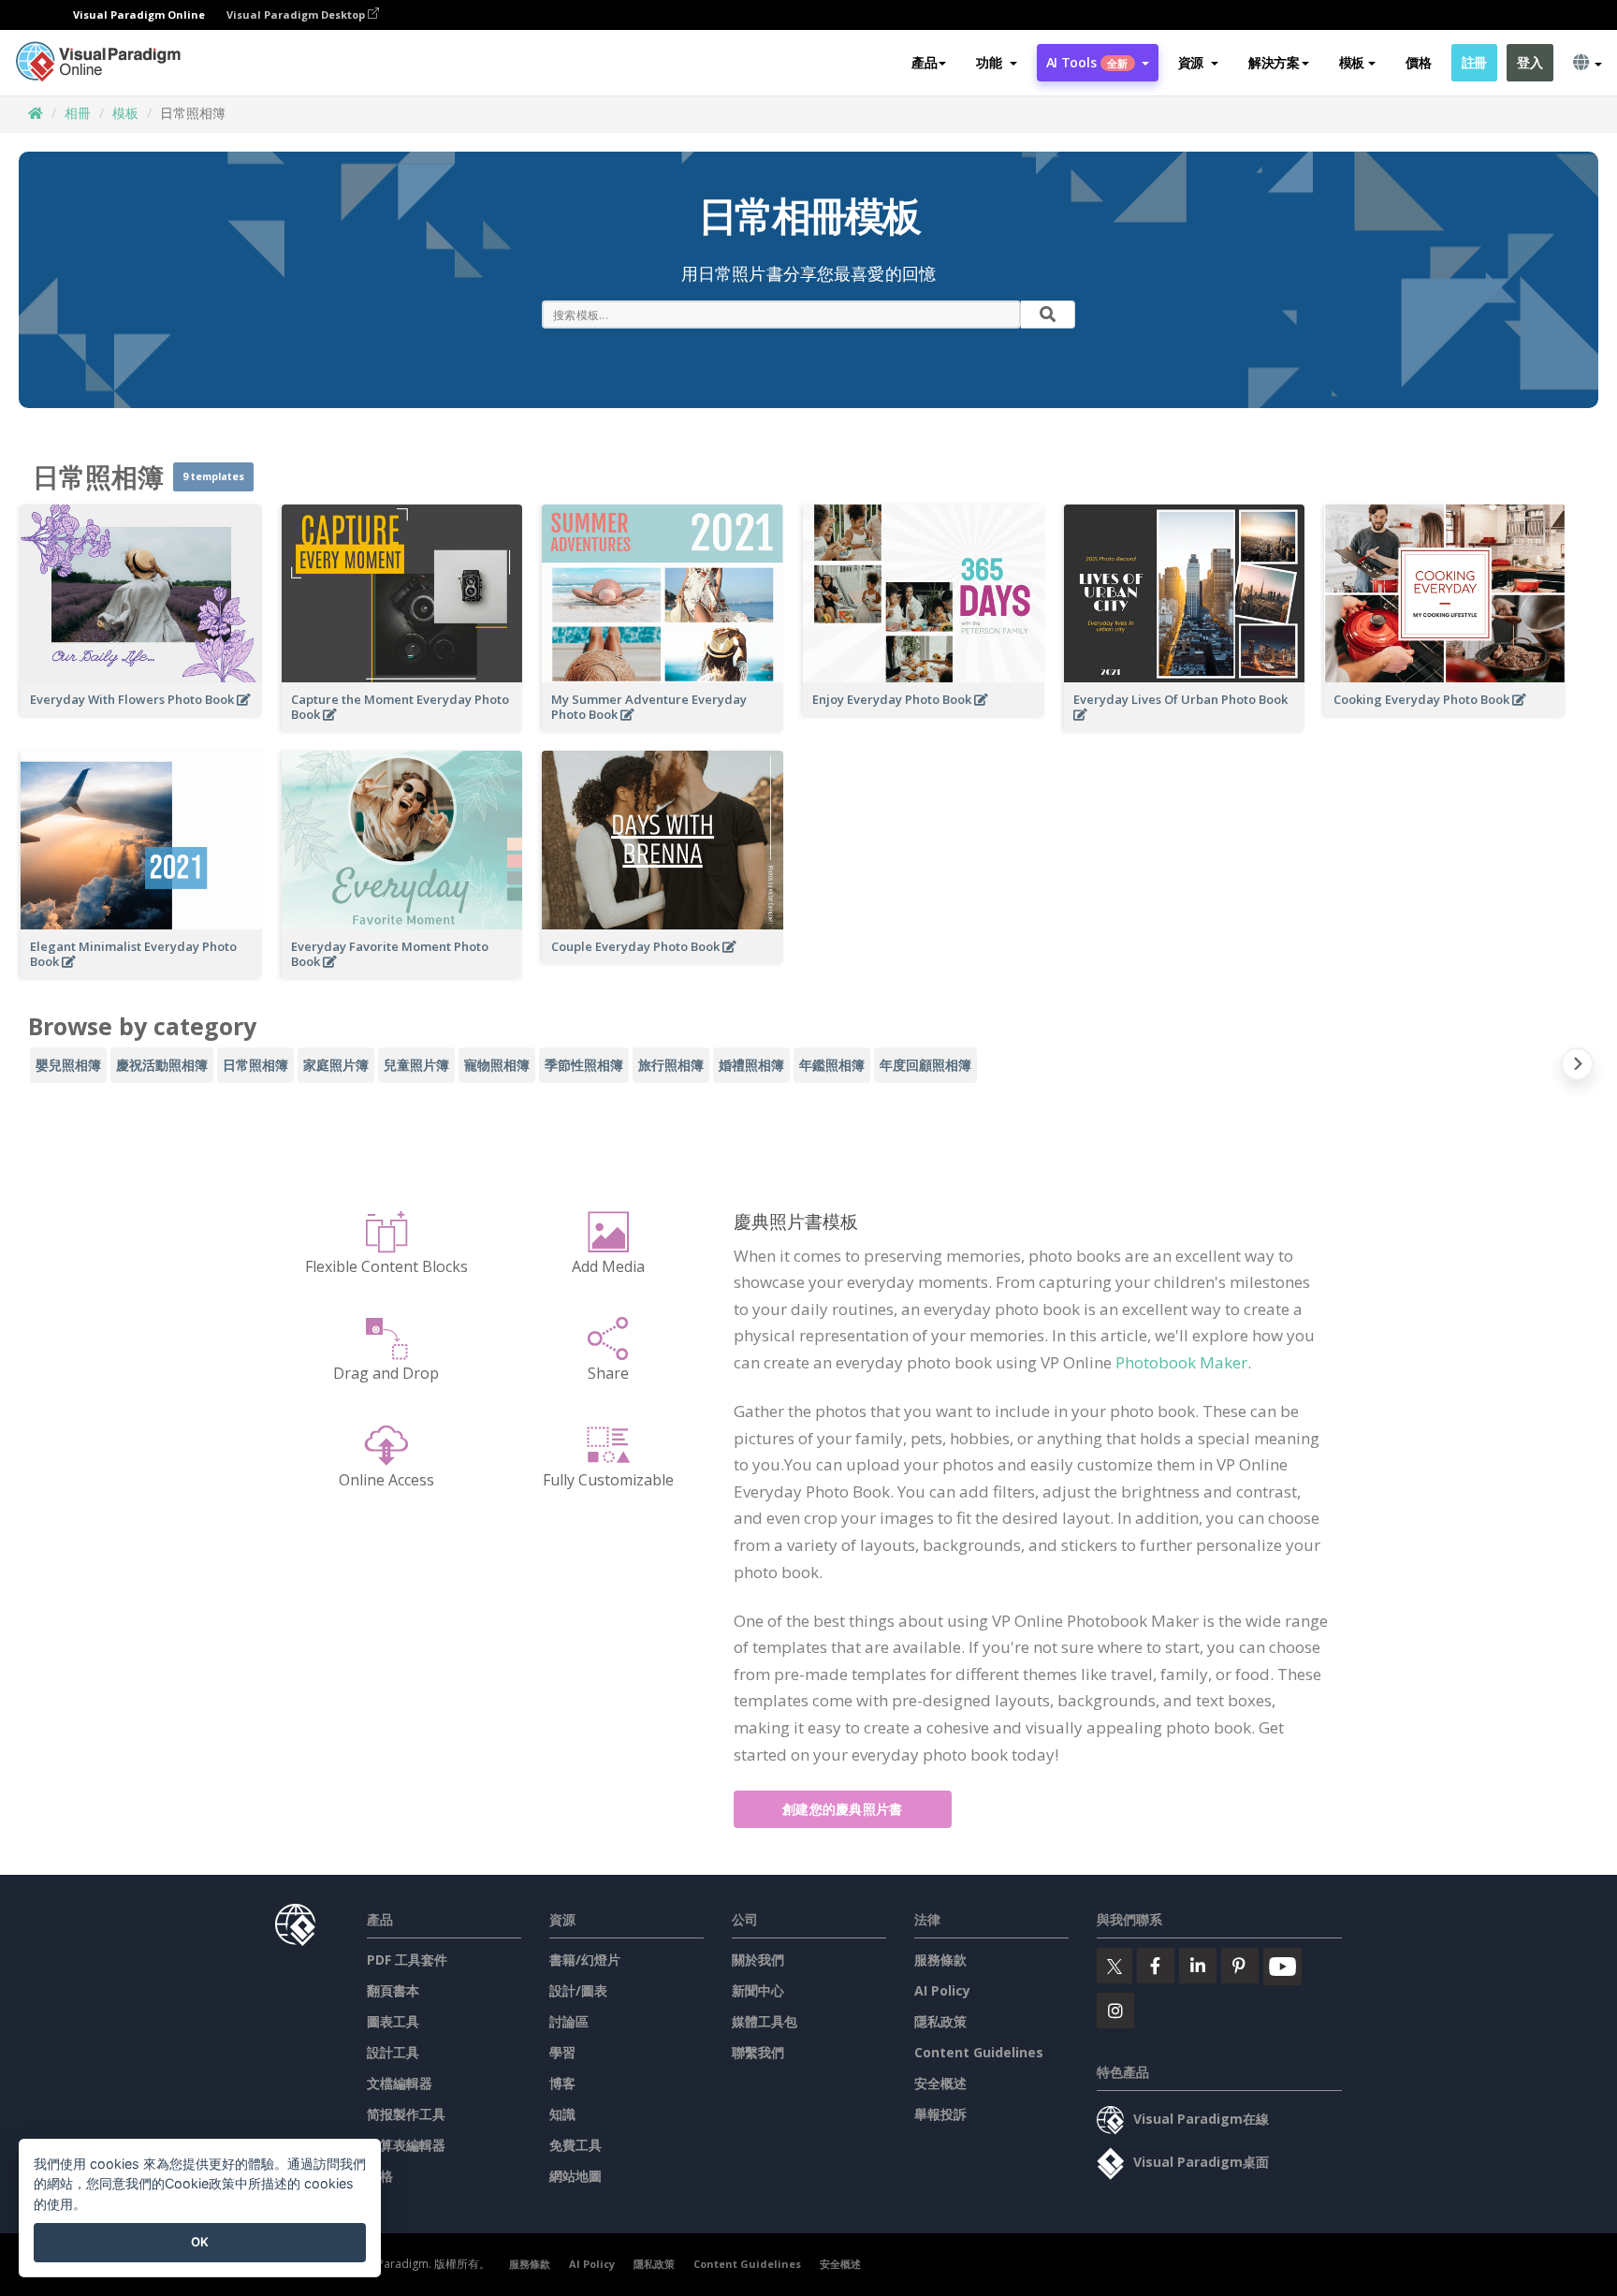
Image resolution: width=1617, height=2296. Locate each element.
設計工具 (393, 2052)
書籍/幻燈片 (585, 1960)
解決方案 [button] (1274, 62)
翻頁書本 (393, 1990)
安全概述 (940, 2083)
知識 (562, 2114)
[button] (996, 63)
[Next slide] (1577, 1068)
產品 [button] (924, 62)
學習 (562, 2052)
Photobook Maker (1181, 1362)
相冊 (78, 113)
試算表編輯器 (406, 2145)
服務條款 (940, 1960)
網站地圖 (575, 2176)
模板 (125, 113)
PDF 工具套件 (407, 1960)
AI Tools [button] (1087, 62)
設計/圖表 (578, 1990)
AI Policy (942, 1990)
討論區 (569, 2021)
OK (200, 2242)
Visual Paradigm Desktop (297, 15)
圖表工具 (393, 2021)
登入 (1530, 62)
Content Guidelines (979, 2052)
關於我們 (758, 1960)
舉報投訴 (940, 2114)
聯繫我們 (758, 2052)
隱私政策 (940, 2021)
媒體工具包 (765, 2021)
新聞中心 (758, 1990)
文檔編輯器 (400, 2083)
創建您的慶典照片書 (843, 1809)
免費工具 (575, 2145)
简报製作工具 (406, 2114)
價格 (1418, 62)
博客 (562, 2083)
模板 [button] (1352, 62)
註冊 (1474, 62)
